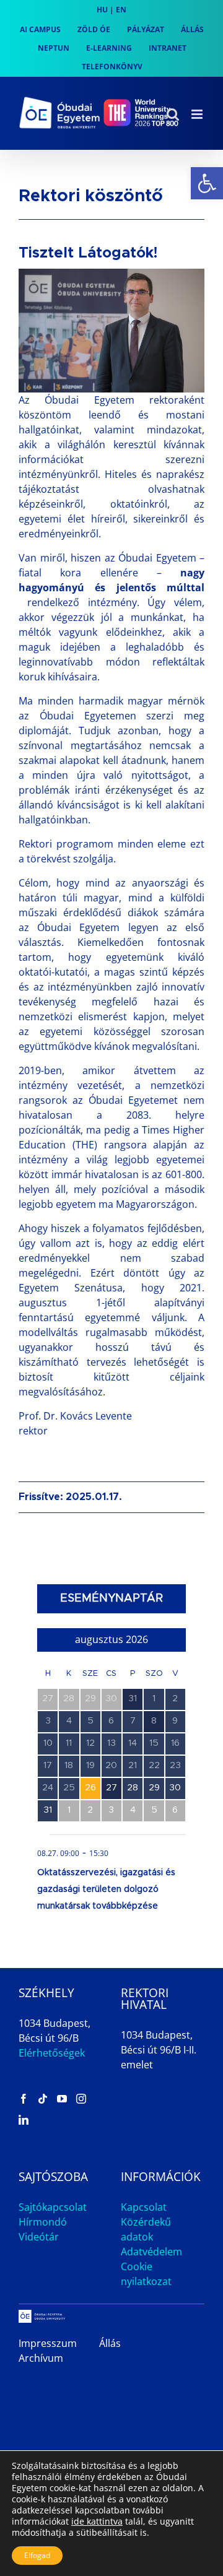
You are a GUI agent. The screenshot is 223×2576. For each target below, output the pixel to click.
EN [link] (121, 10)
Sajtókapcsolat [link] (53, 2207)
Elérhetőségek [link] (52, 2053)
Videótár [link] (39, 2237)
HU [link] (102, 10)
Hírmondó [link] (43, 2222)
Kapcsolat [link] (144, 2207)
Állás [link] (110, 2343)
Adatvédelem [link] (151, 2252)
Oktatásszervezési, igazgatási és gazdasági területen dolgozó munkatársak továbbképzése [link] (106, 1889)
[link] (207, 183)
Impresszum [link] (48, 2343)
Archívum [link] (41, 2358)
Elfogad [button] (37, 2555)
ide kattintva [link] (97, 2521)
